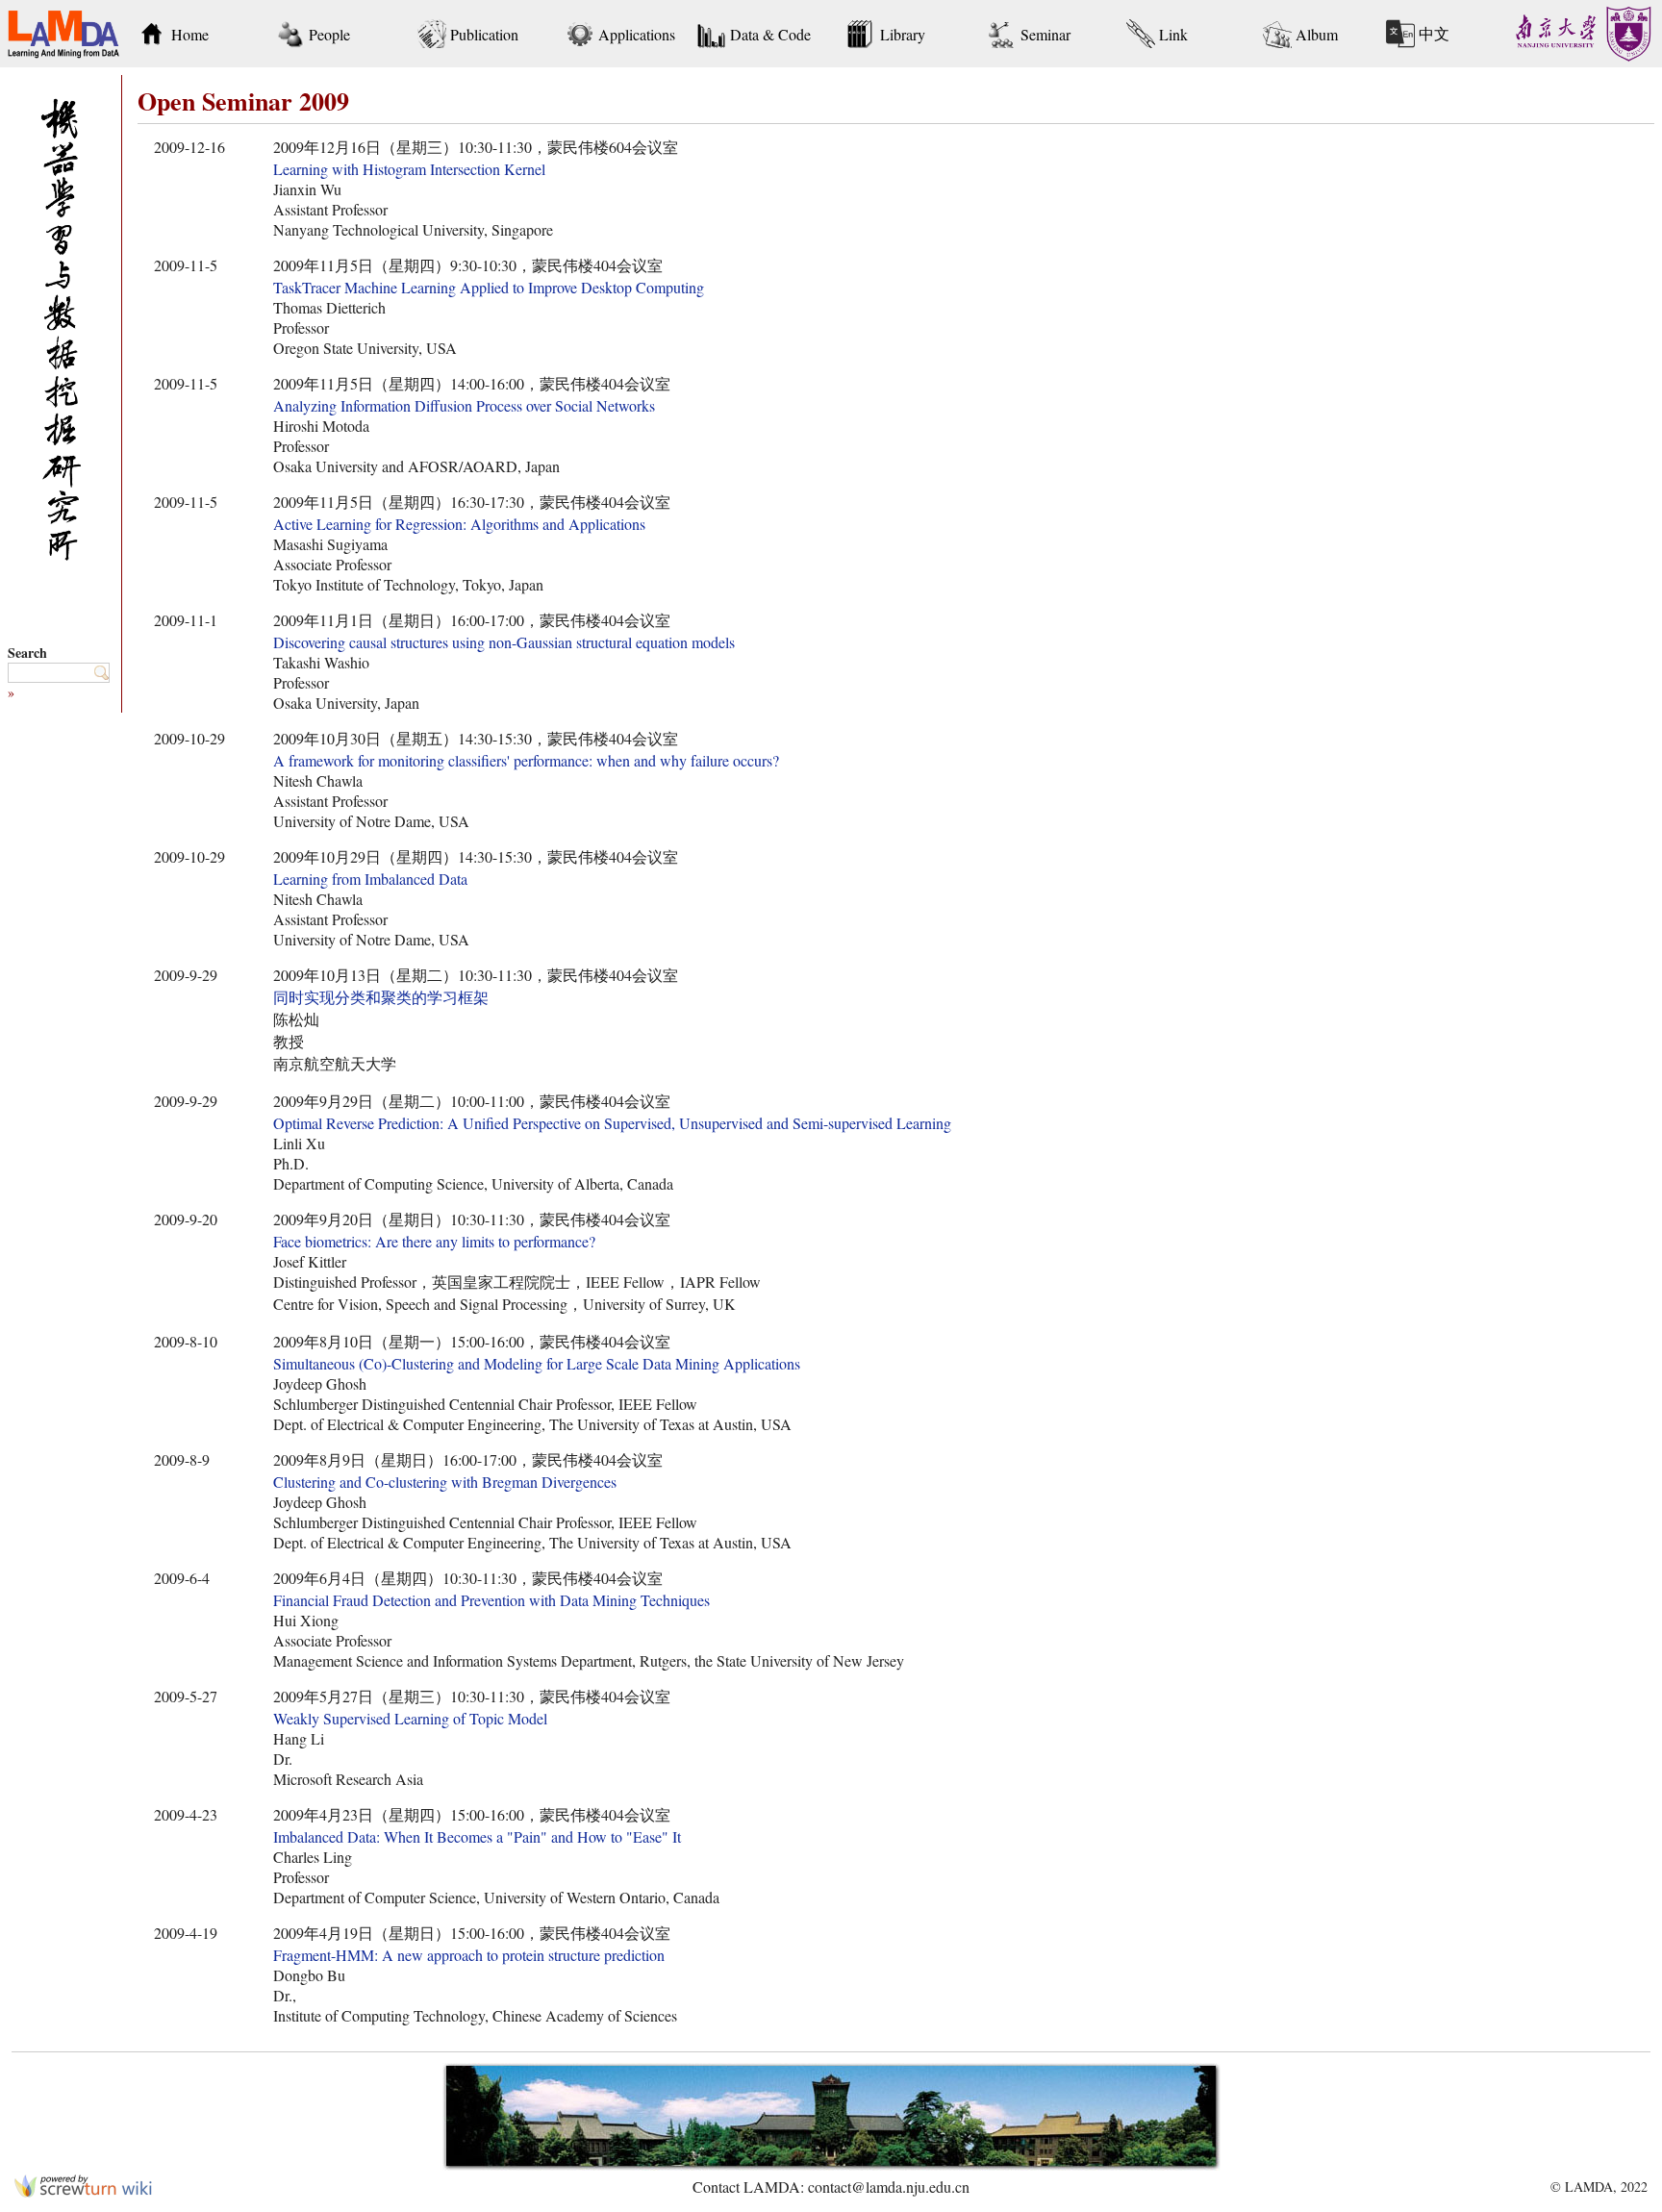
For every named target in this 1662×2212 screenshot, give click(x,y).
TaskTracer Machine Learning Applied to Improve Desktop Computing (489, 287)
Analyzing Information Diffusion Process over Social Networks (464, 405)
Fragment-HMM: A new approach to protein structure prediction (469, 1955)
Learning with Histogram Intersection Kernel (409, 169)
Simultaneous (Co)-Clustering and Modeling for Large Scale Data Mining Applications (537, 1363)
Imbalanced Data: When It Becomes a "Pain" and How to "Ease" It (477, 1836)
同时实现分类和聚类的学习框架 (381, 997)
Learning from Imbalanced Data (370, 879)
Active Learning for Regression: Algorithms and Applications (459, 524)
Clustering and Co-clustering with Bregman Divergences (445, 1482)
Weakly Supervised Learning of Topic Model (410, 1718)
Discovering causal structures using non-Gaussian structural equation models (504, 642)
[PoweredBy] (83, 2191)
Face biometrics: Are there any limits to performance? (434, 1241)
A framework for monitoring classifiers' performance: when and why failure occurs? (526, 760)
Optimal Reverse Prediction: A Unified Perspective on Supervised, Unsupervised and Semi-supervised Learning (612, 1123)
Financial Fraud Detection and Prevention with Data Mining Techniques (491, 1600)
